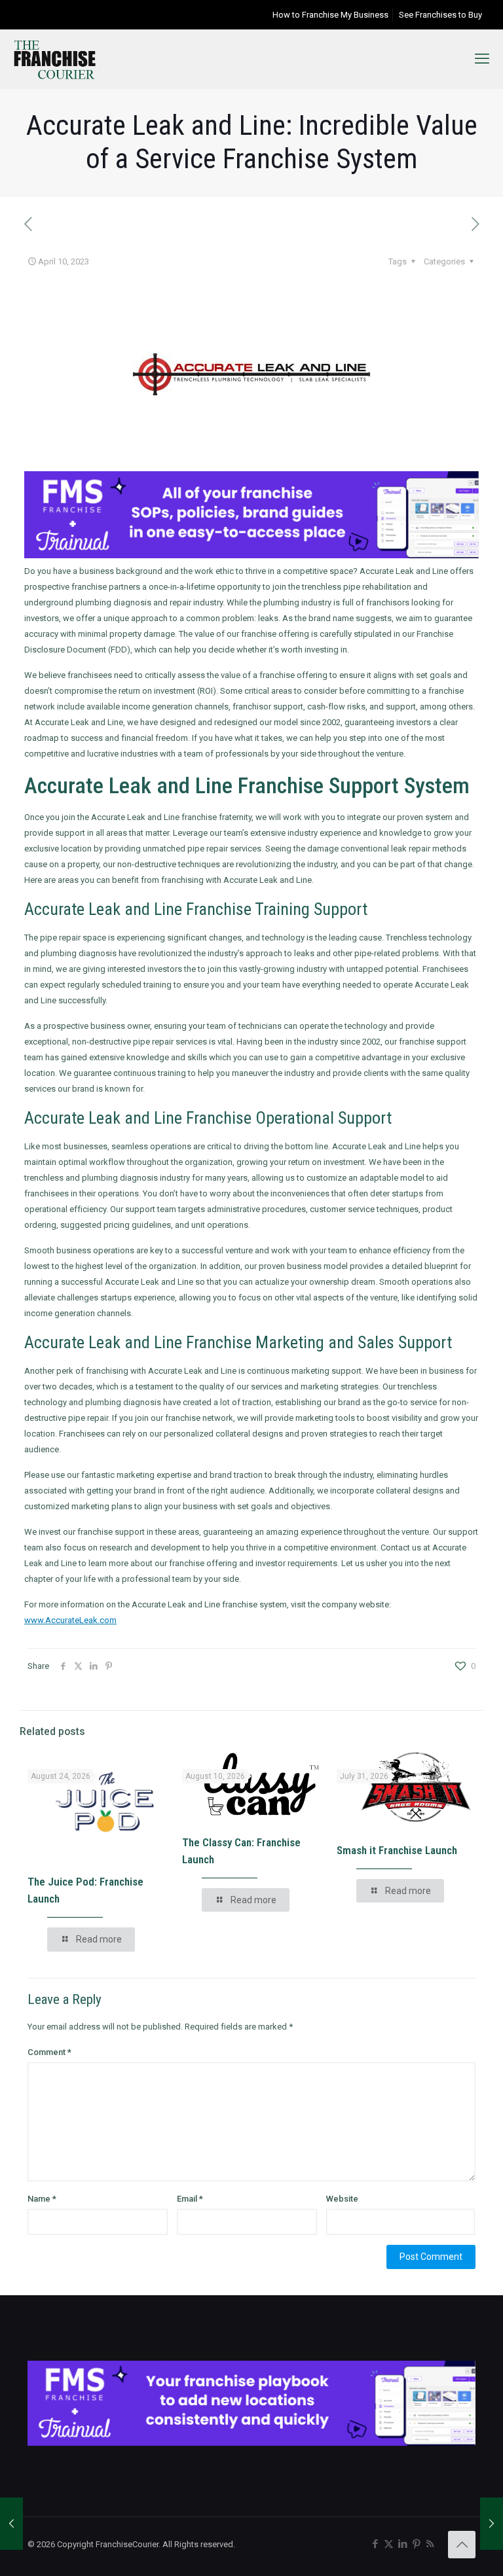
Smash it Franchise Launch (397, 1850)
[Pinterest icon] (416, 2544)
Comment (49, 2052)
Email (190, 2199)
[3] (251, 2443)
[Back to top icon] (462, 2545)
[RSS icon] (430, 2544)
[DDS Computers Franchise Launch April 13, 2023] (492, 2524)
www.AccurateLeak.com (70, 1620)
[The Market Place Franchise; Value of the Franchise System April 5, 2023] (11, 2524)
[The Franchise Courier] (55, 59)
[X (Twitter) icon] (389, 2544)
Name (42, 2199)
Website (342, 2199)
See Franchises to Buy (440, 15)
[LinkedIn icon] (402, 2544)
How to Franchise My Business (330, 15)
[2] (251, 555)
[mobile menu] (482, 59)
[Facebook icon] (375, 2544)
